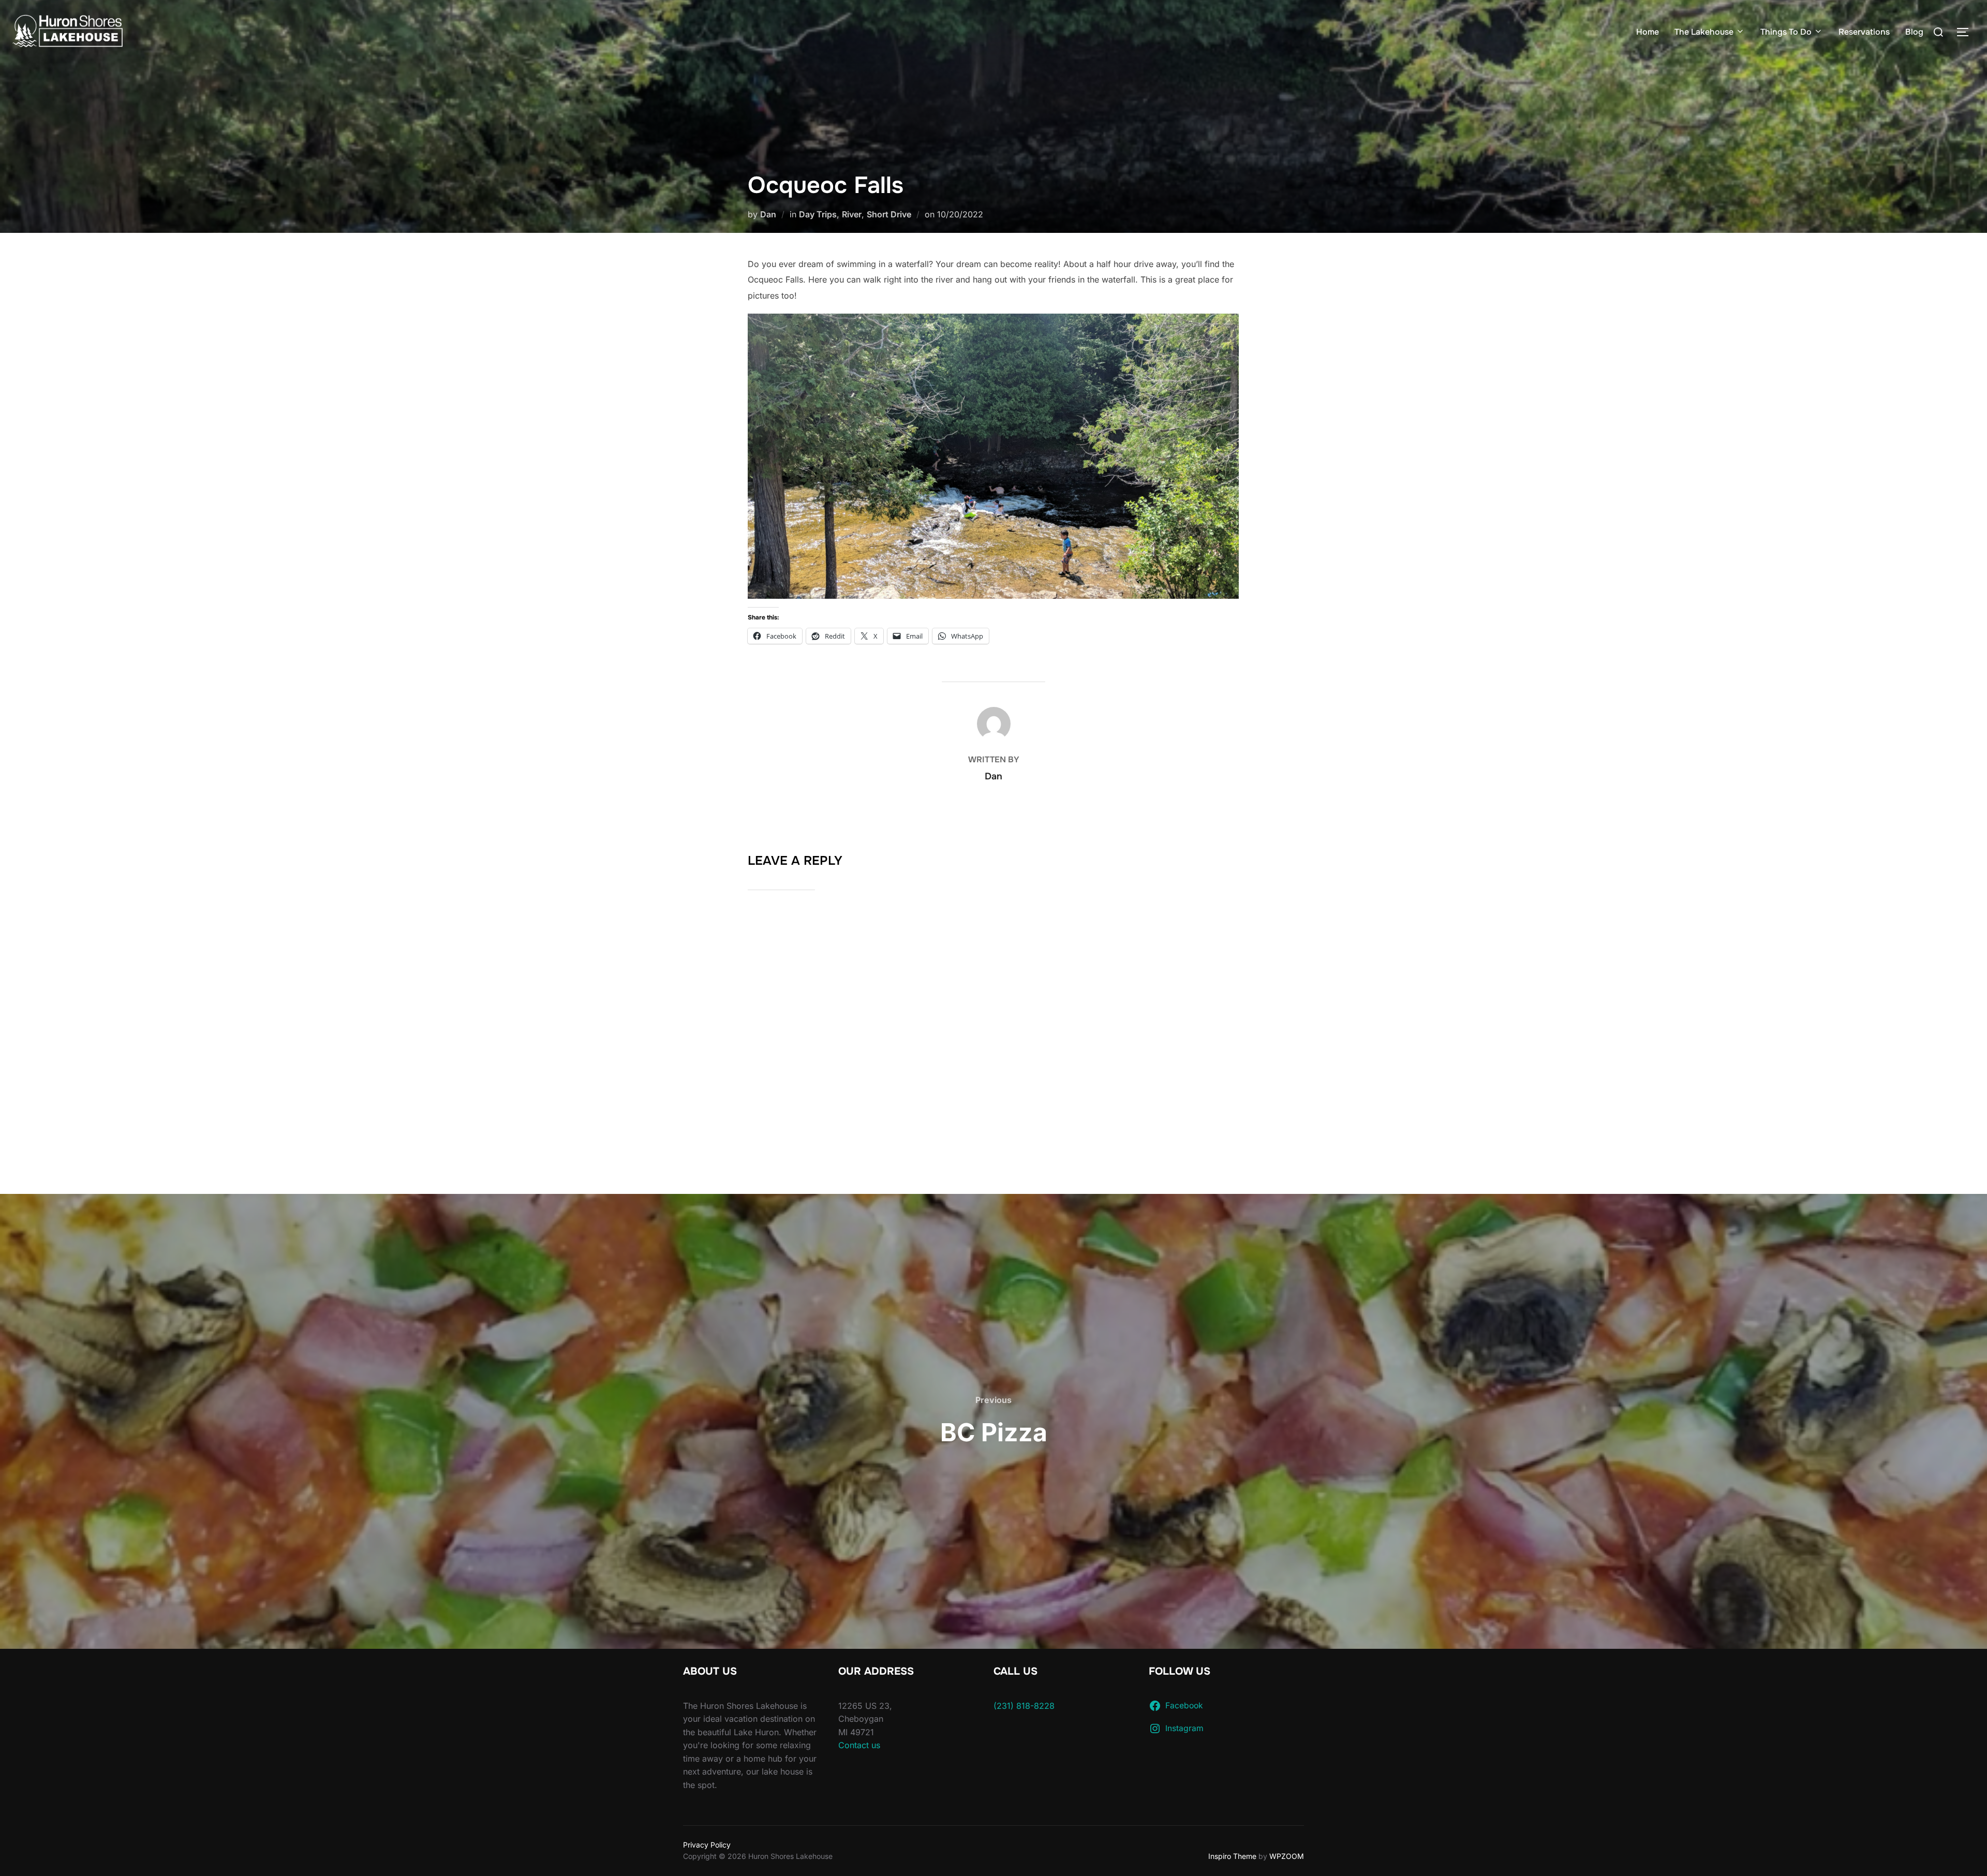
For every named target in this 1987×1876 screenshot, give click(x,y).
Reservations (1864, 32)
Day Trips (818, 214)
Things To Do (1786, 32)
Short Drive (889, 214)
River (852, 214)
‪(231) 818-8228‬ (1024, 1706)
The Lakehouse (1704, 32)
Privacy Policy (707, 1845)
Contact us (859, 1745)
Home (1648, 32)
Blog (1914, 32)
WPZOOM (1287, 1856)
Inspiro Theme (1232, 1856)
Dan (768, 214)
